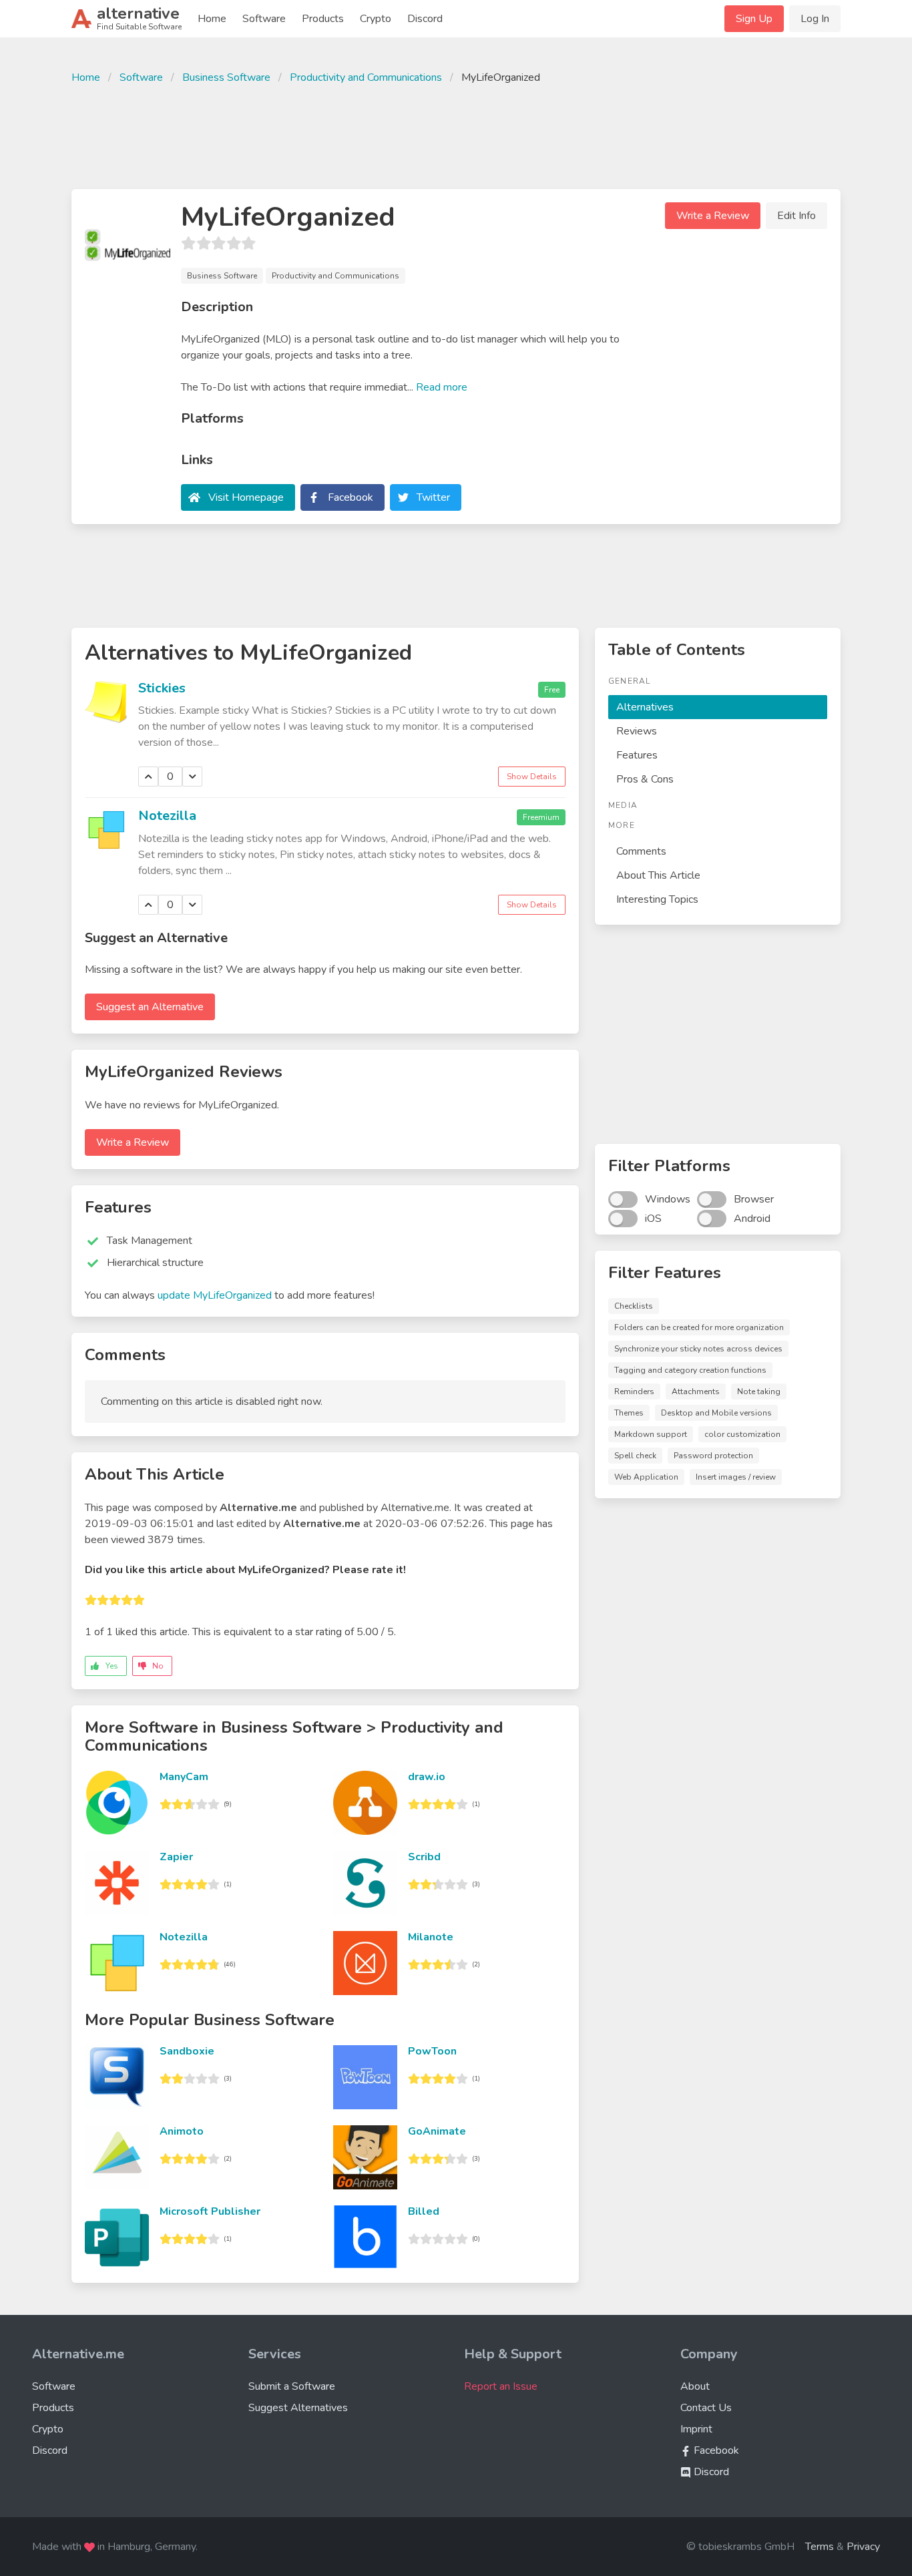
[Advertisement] (456, 135)
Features (637, 755)
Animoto (182, 2131)
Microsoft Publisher (210, 2211)
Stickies (162, 688)
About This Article (658, 875)
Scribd (424, 1857)
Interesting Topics (657, 899)
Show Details (532, 777)
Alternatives (645, 707)
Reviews (637, 731)
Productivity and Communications (366, 77)
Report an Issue (501, 2386)
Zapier (176, 1857)
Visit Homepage (246, 497)
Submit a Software (292, 2386)
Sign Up (754, 19)
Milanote (431, 1937)
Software (264, 19)
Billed (424, 2211)
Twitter (433, 497)
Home (212, 19)
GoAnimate (437, 2131)
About (695, 2386)
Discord (425, 19)
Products (323, 19)
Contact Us (706, 2408)
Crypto (376, 19)
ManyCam (184, 1777)
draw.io (427, 1777)
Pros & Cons (645, 779)
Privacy (863, 2547)
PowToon (432, 2051)
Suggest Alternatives (298, 2408)
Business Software (226, 77)
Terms (820, 2547)
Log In (815, 19)
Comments (641, 851)
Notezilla (167, 816)
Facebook (351, 497)
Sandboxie (187, 2051)
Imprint (696, 2429)
